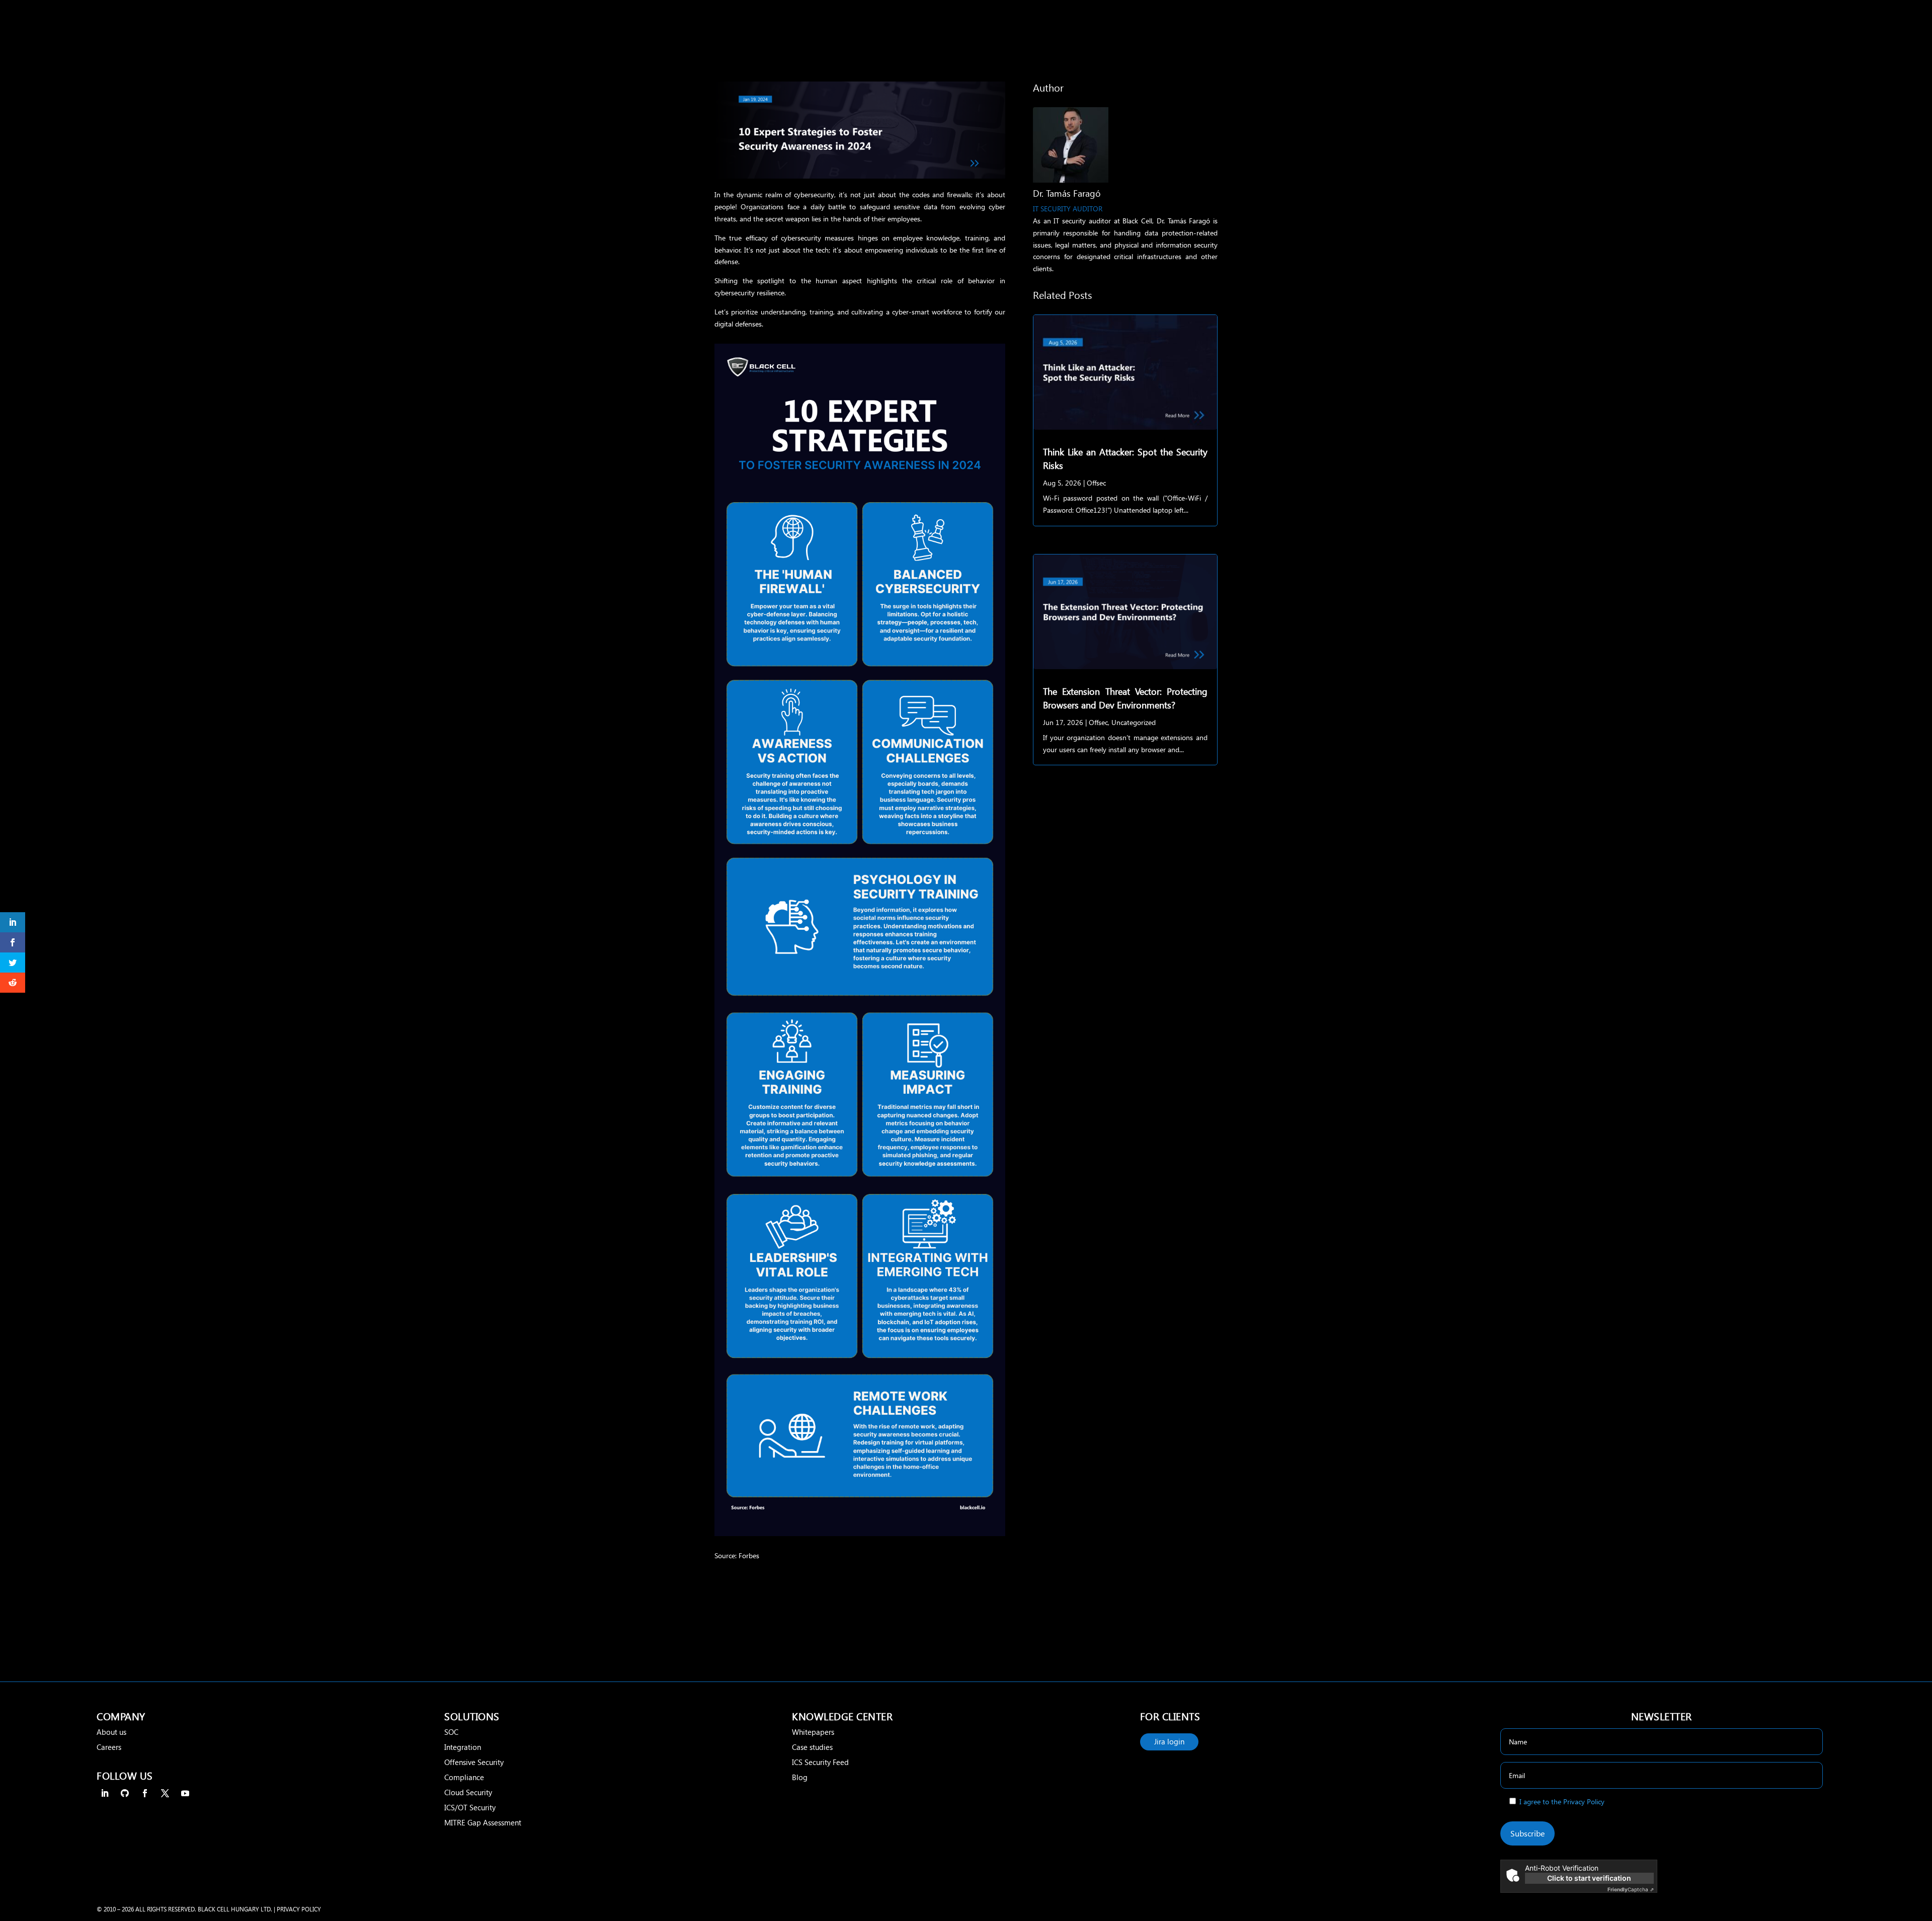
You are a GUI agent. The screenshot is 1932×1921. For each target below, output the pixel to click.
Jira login (1169, 1741)
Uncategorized (1134, 722)
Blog (800, 1777)
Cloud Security (468, 1792)
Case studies (812, 1747)
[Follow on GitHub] (125, 1793)
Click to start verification (1589, 1878)
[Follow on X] (165, 1793)
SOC (451, 1732)
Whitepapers (813, 1732)
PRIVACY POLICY (299, 1909)
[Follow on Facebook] (145, 1793)
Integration (463, 1747)
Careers (109, 1747)
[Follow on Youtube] (185, 1793)
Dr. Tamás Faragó (1067, 193)
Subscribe (1527, 1833)
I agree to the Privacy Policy (1562, 1802)
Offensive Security (474, 1762)
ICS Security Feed (820, 1762)
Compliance (464, 1777)
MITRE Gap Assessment (483, 1822)
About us (111, 1732)
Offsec (1096, 483)
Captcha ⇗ (1631, 1889)
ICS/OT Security (470, 1807)
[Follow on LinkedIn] (105, 1793)
